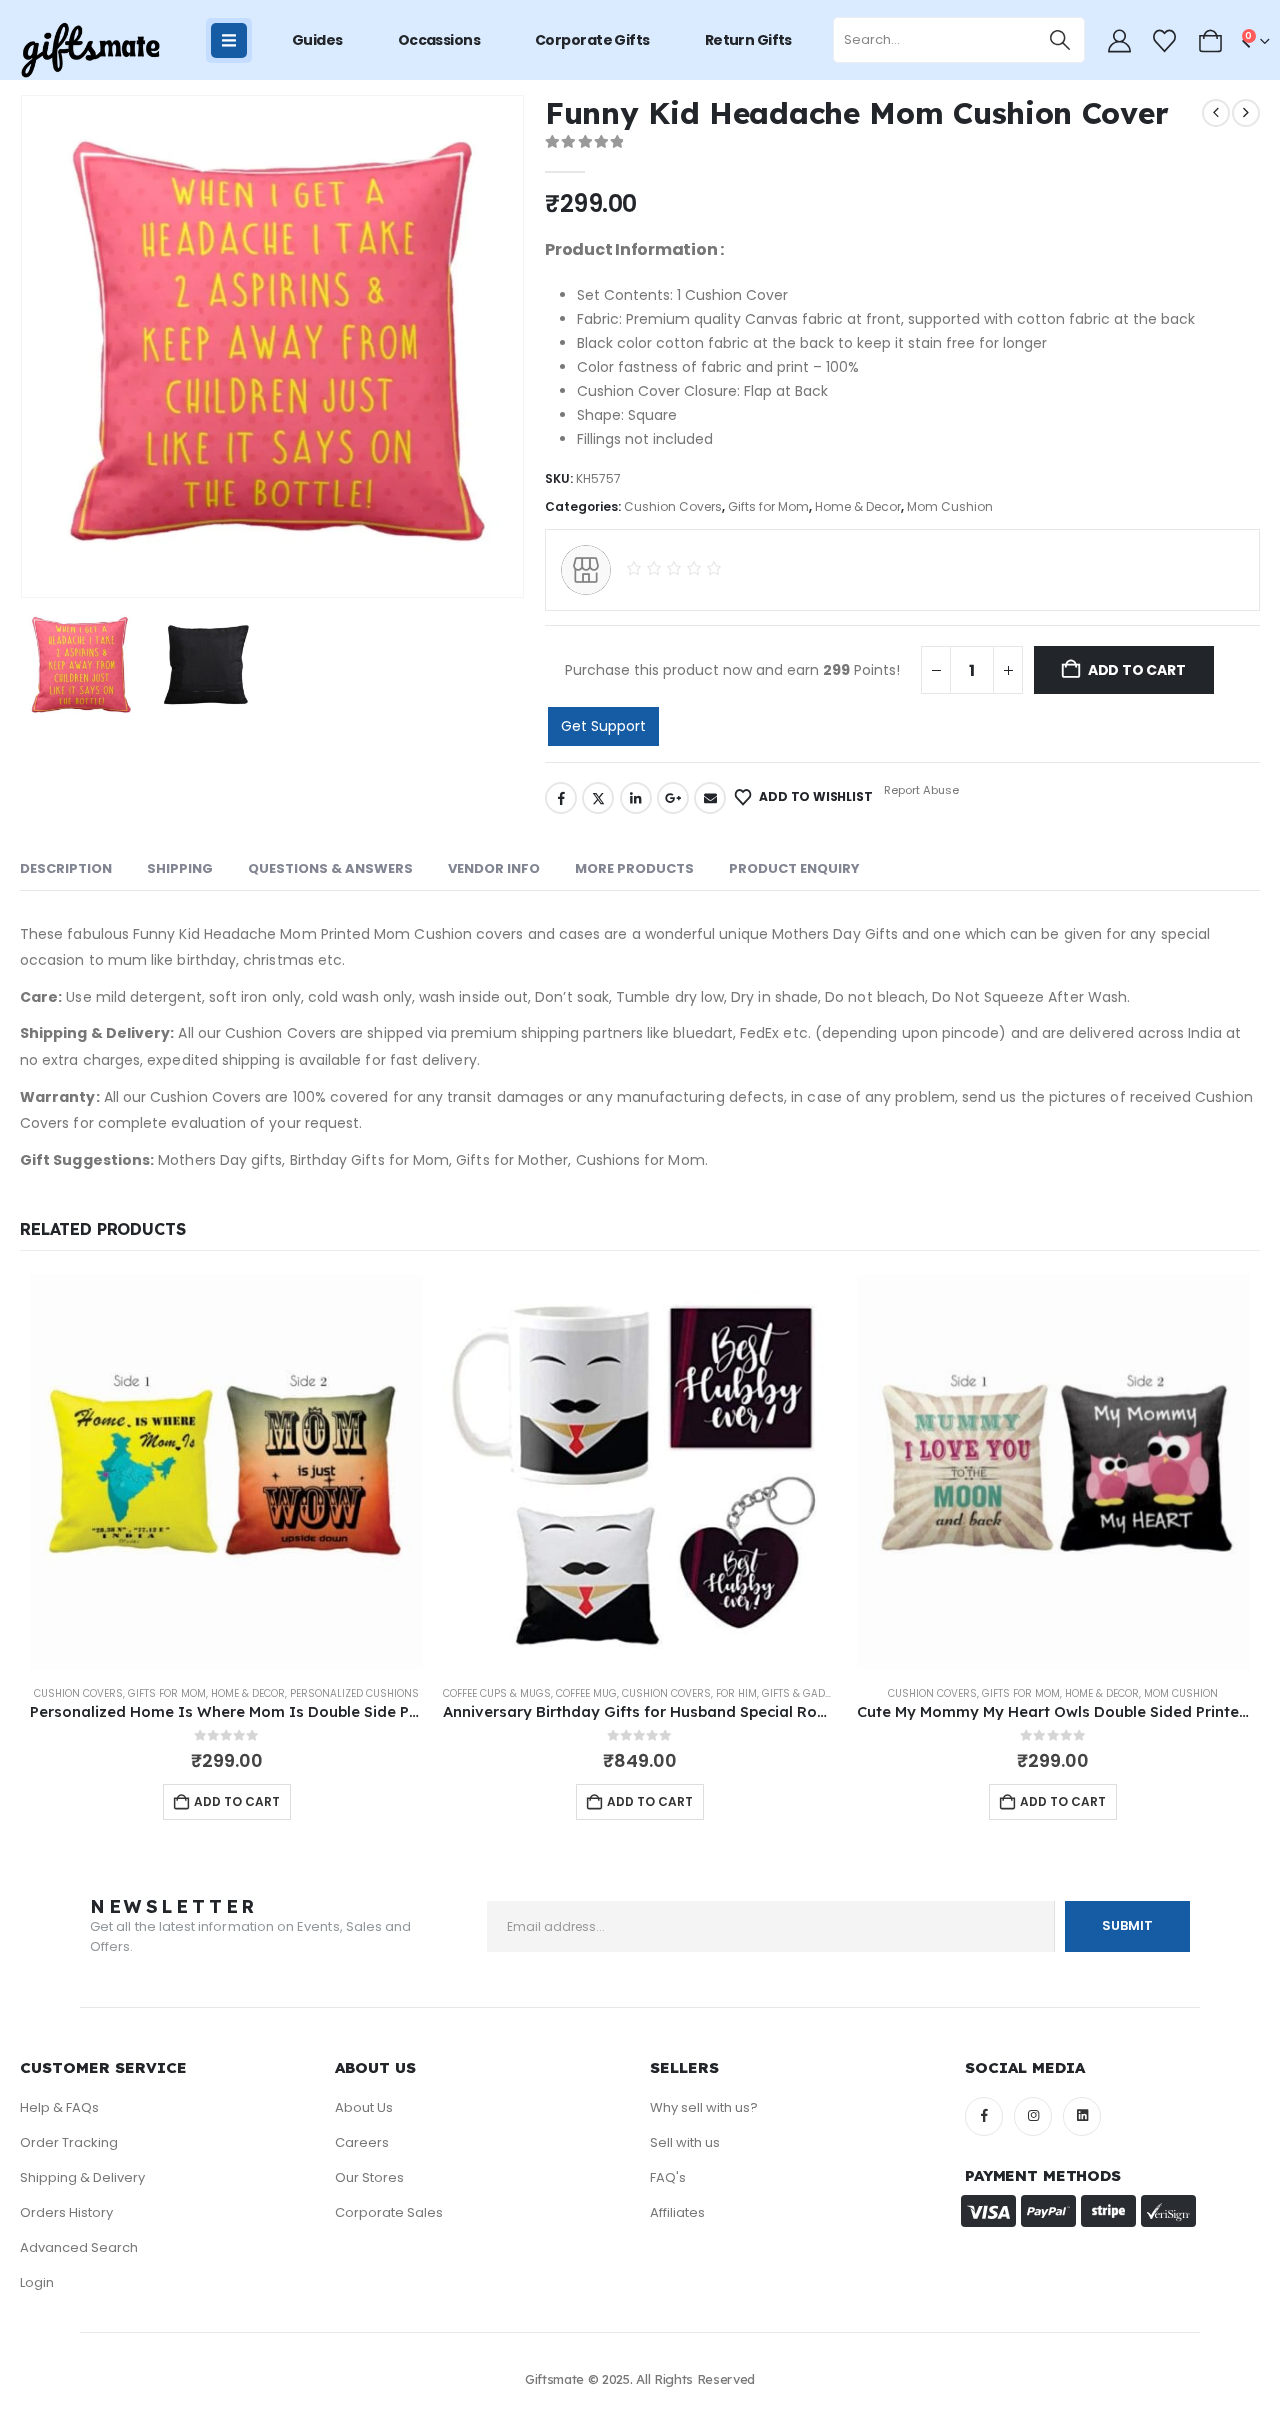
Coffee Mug (586, 1693)
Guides (317, 40)
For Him (736, 1693)
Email (710, 798)
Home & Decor (858, 506)
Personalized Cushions (354, 1693)
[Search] (1060, 40)
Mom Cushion (950, 506)
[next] (1246, 113)
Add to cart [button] (237, 1801)
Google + (673, 798)
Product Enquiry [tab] (794, 868)
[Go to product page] (226, 1471)
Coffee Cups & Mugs (497, 1693)
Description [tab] (66, 868)
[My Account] (1119, 41)
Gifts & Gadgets (806, 1693)
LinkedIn (636, 798)
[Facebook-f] (984, 2116)
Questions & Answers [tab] (330, 868)
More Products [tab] (634, 868)
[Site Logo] (90, 50)
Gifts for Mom (768, 506)
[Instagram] (1033, 2116)
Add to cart (1137, 670)
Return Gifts (748, 40)
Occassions (439, 40)
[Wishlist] (1165, 41)
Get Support (603, 726)
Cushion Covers (673, 506)
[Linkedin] (1082, 2116)
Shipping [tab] (180, 868)
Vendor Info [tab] (494, 868)
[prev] (1216, 113)
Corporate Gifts (592, 40)
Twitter (598, 798)
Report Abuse (920, 790)
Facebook (561, 798)
